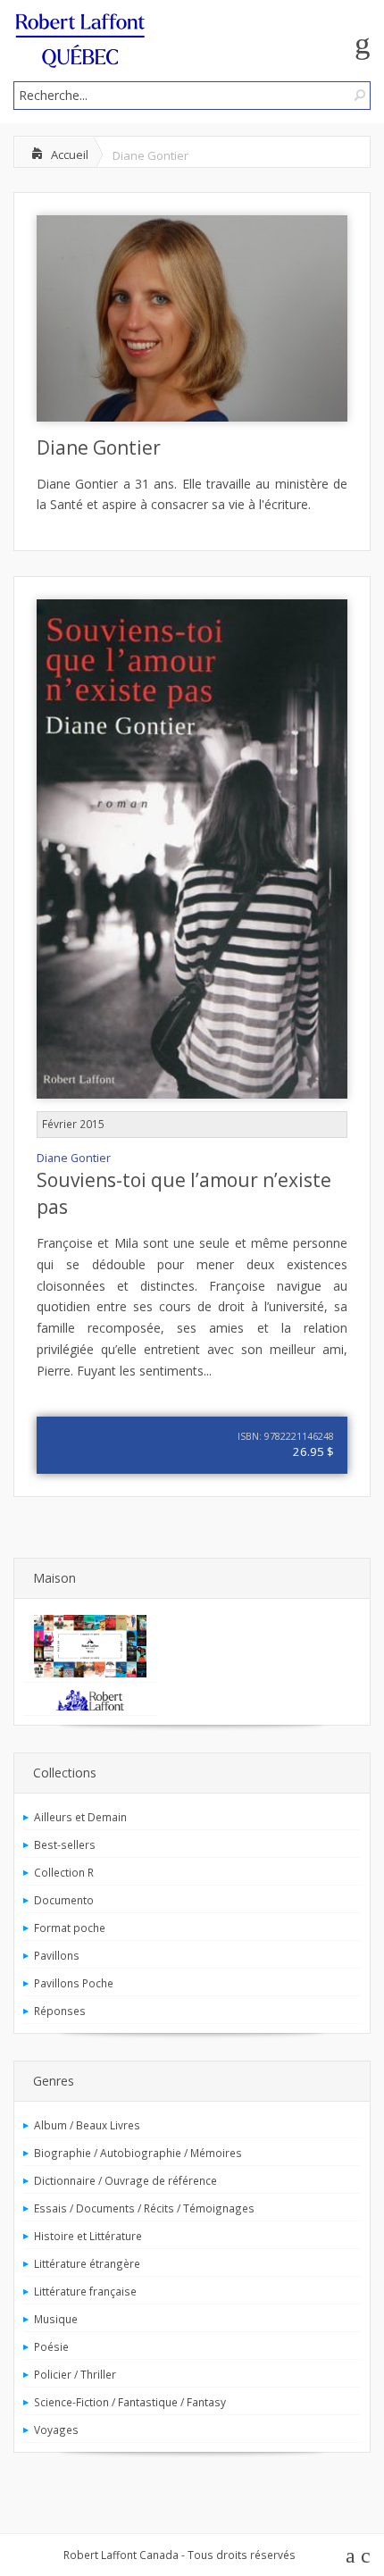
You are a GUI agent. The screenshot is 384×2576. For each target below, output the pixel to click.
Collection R (64, 1872)
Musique (56, 2319)
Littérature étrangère (87, 2263)
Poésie (51, 2346)
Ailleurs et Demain (80, 1817)
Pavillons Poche (74, 1983)
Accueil (70, 155)
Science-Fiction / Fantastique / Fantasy (130, 2402)
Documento (64, 1900)
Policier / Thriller (75, 2374)
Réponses (60, 2011)
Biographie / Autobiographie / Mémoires (138, 2153)
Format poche (70, 1928)
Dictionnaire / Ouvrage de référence (125, 2180)
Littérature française (85, 2291)
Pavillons (57, 1955)
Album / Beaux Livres (87, 2125)
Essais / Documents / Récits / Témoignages (144, 2208)
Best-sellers (65, 1844)
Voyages (56, 2430)
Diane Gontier (99, 447)
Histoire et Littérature (88, 2236)
